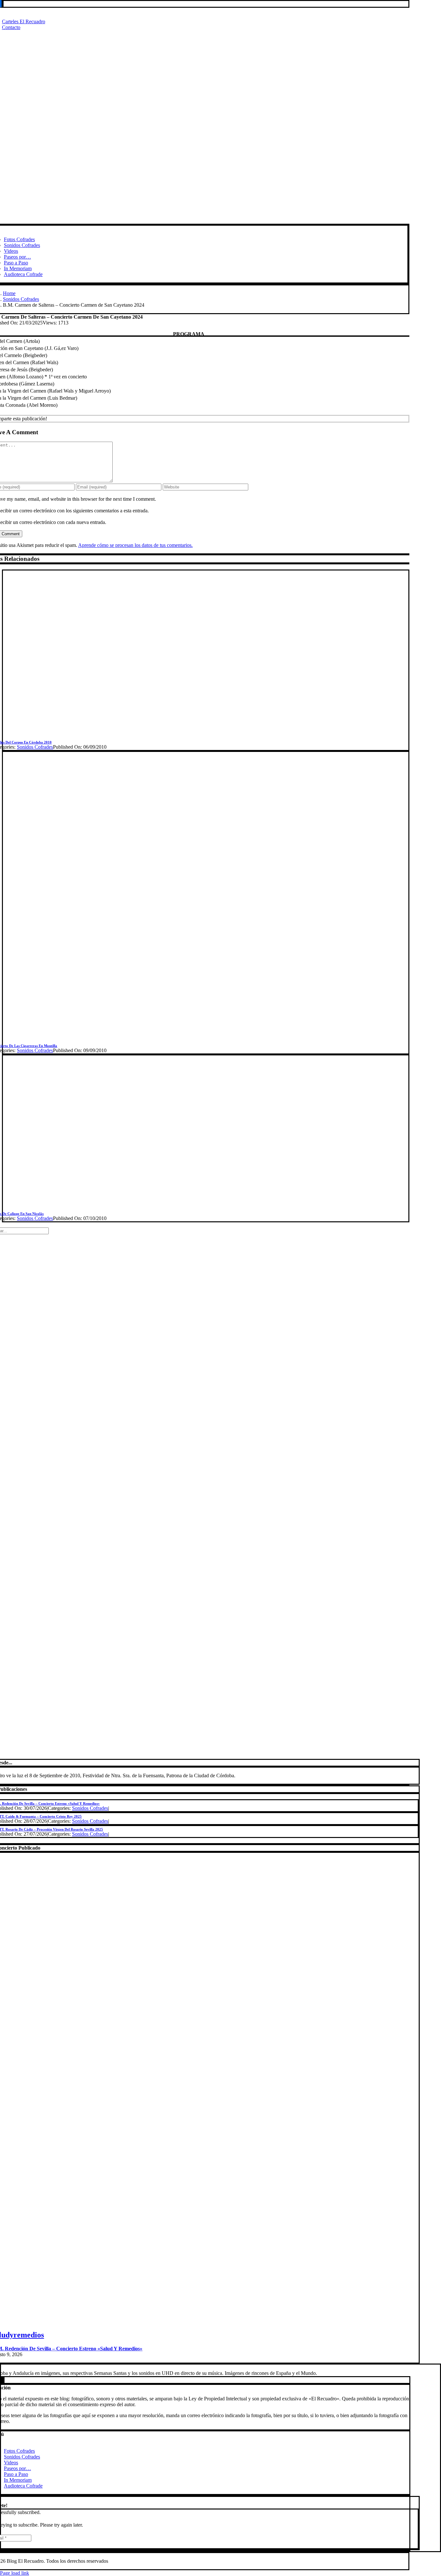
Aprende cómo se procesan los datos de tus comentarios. (135, 545)
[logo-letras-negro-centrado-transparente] (199, 221)
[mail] (3, 4)
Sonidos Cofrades (35, 747)
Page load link (15, 2573)
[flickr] (2, 2380)
